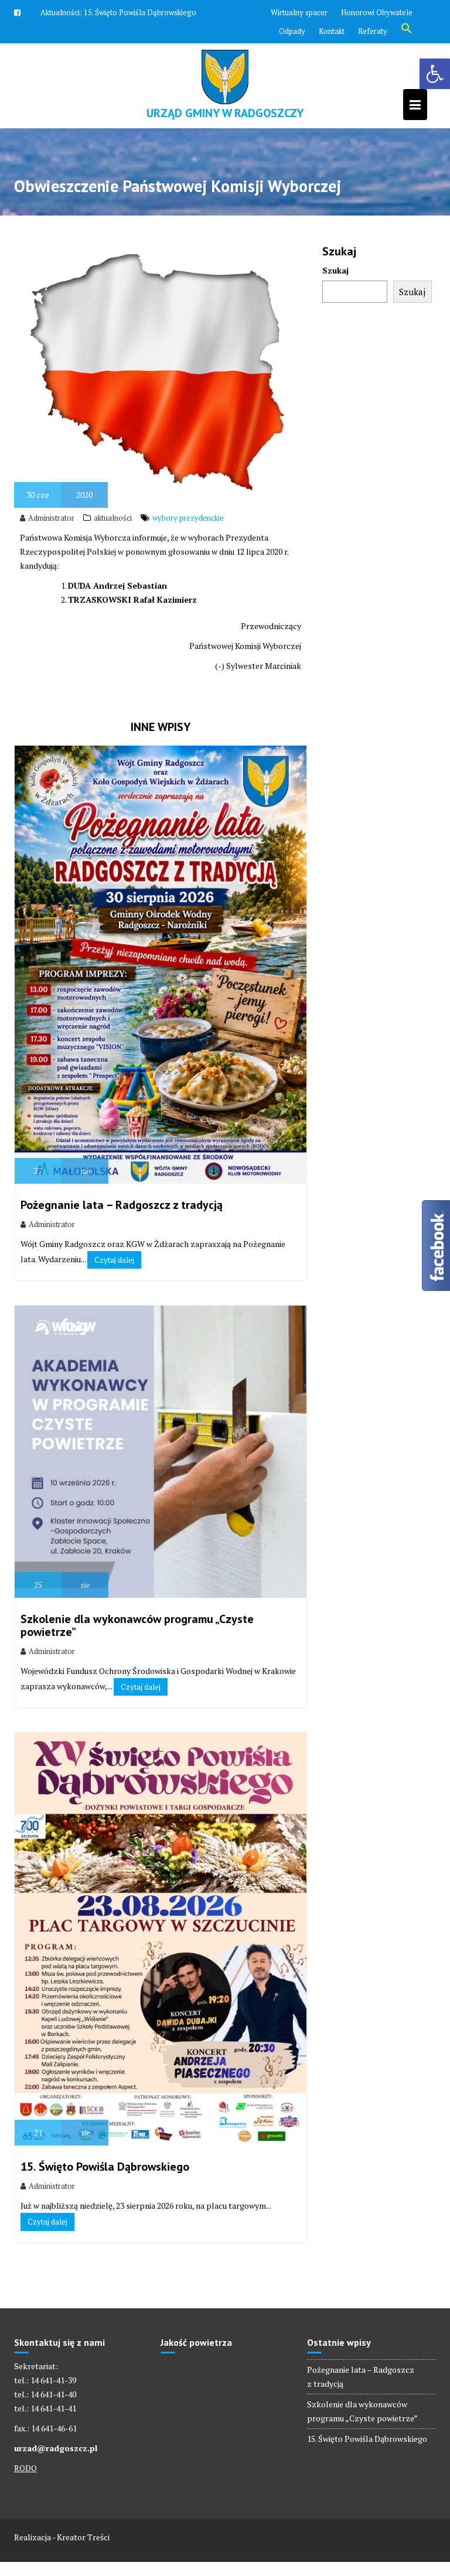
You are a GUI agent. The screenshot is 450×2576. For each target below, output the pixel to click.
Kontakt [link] (332, 31)
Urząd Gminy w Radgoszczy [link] (225, 113)
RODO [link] (25, 2468)
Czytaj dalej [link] (114, 1260)
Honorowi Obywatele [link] (377, 12)
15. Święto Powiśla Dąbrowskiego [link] (105, 2167)
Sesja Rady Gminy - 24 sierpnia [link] (135, 12)
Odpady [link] (292, 31)
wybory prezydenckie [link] (188, 518)
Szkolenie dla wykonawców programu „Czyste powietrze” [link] (137, 1625)
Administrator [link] (51, 518)
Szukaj (335, 270)
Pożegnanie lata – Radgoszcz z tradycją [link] (122, 1205)
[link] (435, 74)
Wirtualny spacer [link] (299, 12)
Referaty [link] (373, 31)
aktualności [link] (113, 518)
